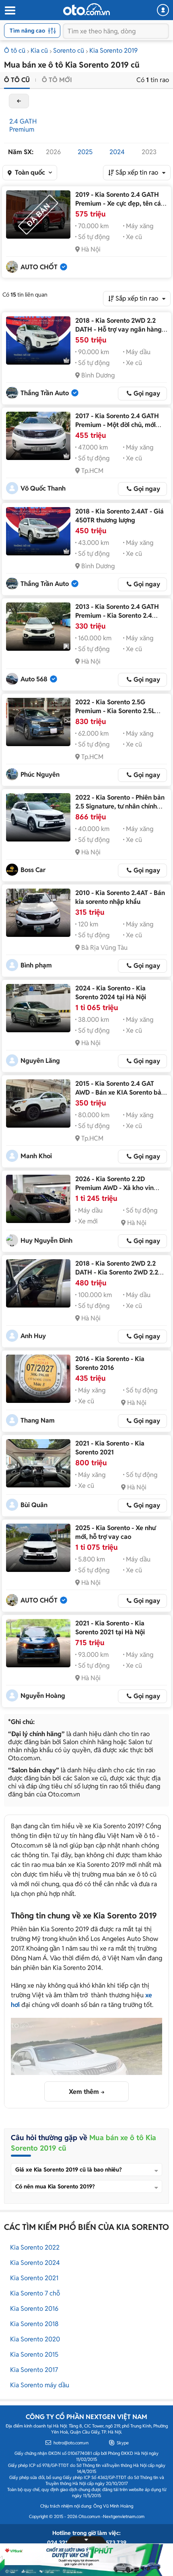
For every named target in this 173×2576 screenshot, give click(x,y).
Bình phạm (36, 965)
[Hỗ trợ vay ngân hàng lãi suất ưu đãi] (38, 340)
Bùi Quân (34, 1505)
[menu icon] (10, 11)
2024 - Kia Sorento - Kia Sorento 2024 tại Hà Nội (111, 993)
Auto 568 (34, 679)
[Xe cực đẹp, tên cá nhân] (38, 214)
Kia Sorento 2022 (35, 2247)
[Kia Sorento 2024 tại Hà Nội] (38, 1008)
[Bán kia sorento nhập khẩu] (38, 913)
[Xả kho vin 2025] (38, 1199)
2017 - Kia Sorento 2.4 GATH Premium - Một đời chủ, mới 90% (117, 425)
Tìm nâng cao (27, 31)
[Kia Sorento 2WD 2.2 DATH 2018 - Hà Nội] (38, 1283)
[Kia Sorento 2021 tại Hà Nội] (38, 1643)
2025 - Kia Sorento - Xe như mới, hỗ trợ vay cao (115, 1532)
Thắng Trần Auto (45, 393)
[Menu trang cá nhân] (163, 10)
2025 (85, 152)
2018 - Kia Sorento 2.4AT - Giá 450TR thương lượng (119, 516)
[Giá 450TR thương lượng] (38, 531)
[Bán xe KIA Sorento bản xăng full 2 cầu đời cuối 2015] (38, 1103)
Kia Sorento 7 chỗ (35, 2293)
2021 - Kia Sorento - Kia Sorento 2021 (110, 1448)
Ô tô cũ (15, 51)
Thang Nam (38, 1420)
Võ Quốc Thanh (43, 488)
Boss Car (33, 870)
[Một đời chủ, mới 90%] (38, 436)
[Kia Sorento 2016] (38, 1379)
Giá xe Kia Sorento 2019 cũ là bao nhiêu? (69, 2170)
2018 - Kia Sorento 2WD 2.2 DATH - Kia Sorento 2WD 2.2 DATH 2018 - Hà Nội (117, 1272)
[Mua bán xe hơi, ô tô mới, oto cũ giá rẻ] (86, 9)
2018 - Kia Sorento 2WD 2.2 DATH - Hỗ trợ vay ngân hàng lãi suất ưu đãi (118, 329)
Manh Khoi (36, 1156)
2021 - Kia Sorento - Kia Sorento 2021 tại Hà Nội (110, 1628)
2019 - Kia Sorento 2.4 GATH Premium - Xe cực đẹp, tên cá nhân (118, 203)
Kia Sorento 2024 (35, 2263)
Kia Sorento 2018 (34, 2324)
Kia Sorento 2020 (35, 2339)
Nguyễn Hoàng (43, 1696)
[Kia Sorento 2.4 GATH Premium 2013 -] (38, 627)
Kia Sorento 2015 (34, 2354)
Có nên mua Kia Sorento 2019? (55, 2186)
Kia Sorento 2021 (34, 2278)
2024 (117, 152)
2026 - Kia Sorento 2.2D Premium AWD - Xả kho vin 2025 (114, 1188)
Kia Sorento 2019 (113, 51)
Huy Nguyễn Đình (46, 1241)
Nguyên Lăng (40, 1061)
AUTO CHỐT (39, 267)
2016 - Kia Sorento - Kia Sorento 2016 (110, 1363)
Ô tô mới (57, 80)
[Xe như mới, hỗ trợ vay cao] (38, 1548)
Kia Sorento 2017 (34, 2370)
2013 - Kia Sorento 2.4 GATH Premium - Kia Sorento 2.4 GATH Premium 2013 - (117, 616)
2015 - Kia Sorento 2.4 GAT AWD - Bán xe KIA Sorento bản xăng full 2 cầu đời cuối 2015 (120, 1092)
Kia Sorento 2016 (34, 2309)
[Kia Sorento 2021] (38, 1463)
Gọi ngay (147, 393)
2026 (53, 152)
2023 (149, 152)
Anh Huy (33, 1336)
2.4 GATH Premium (23, 125)
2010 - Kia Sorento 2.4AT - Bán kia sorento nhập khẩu (120, 897)
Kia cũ (39, 51)
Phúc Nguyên (40, 774)
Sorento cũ (69, 51)
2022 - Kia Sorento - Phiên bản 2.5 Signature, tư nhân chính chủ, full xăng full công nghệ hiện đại (120, 811)
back (19, 101)
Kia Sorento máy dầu (40, 2385)
